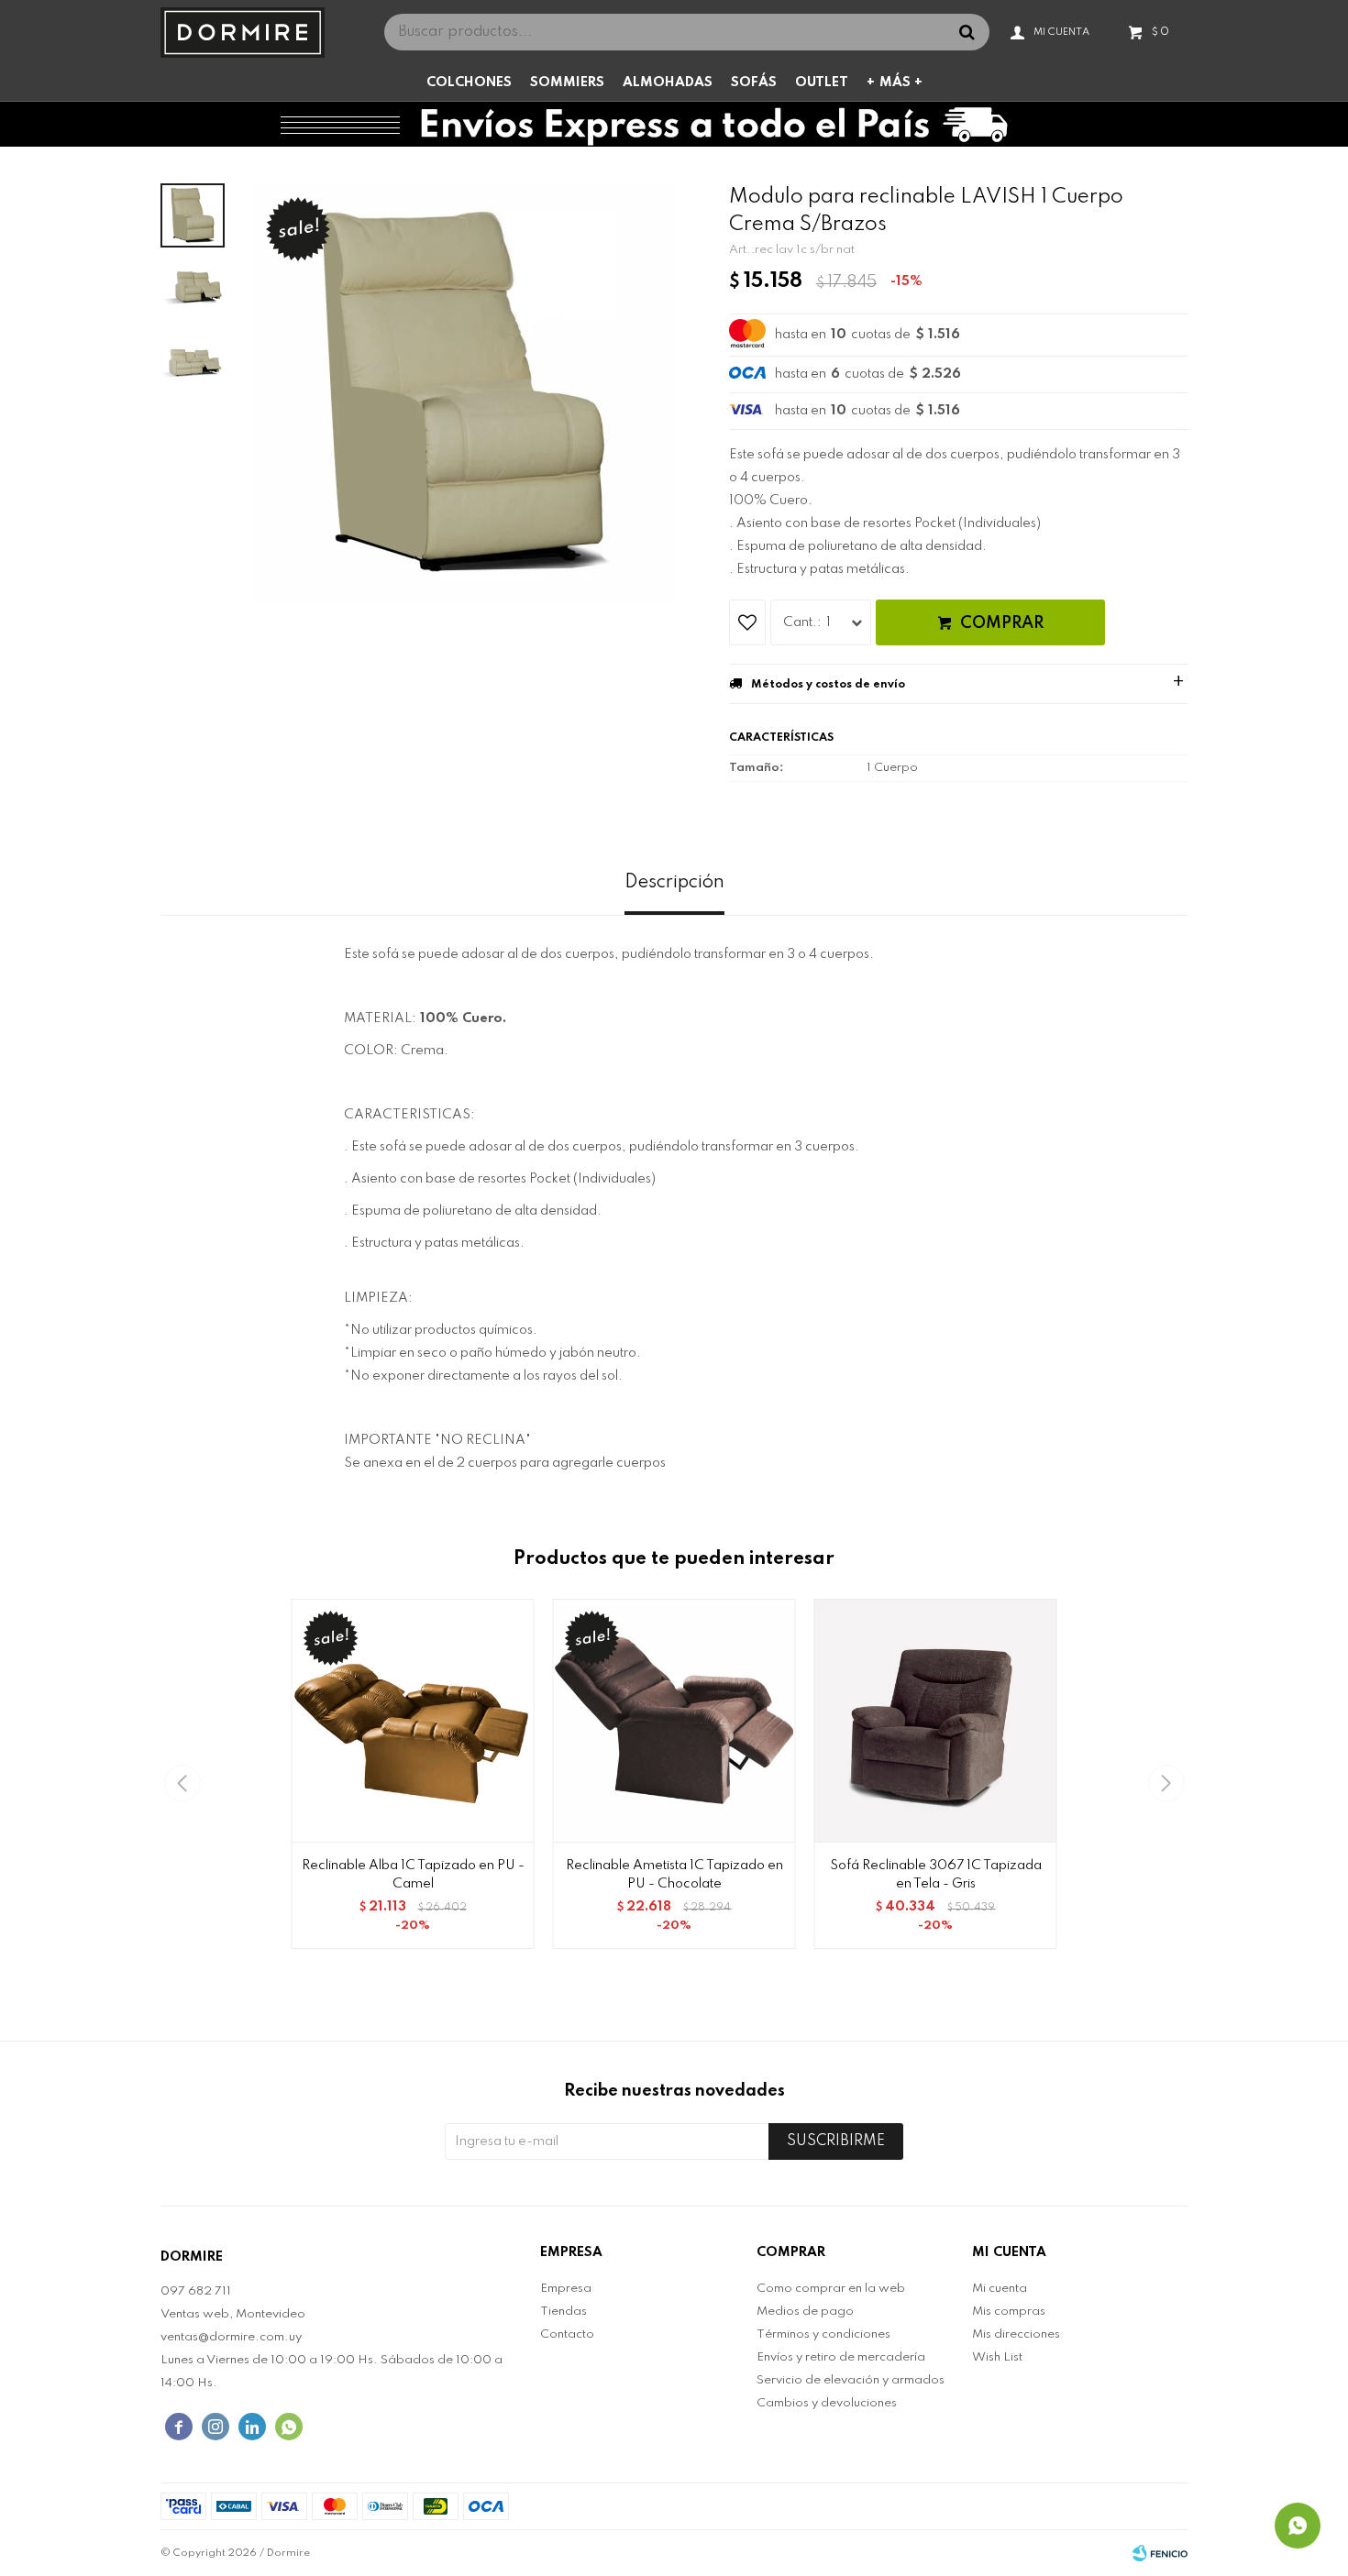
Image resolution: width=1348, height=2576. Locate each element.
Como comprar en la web (831, 2289)
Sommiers (567, 83)
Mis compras (1009, 2312)
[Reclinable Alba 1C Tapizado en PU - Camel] (413, 1720)
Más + (901, 83)
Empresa (566, 2289)
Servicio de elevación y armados (851, 2380)
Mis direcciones (1016, 2334)
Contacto (567, 2334)
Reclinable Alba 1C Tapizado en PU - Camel (413, 1875)
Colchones (469, 83)
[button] (1166, 1783)
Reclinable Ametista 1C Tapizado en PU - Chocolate (674, 1875)
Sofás (754, 83)
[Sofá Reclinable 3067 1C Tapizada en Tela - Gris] (936, 1720)
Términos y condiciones (823, 2334)
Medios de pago (805, 2312)
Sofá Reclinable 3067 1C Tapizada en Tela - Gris (936, 1875)
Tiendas (564, 2312)
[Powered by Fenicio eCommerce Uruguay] (1160, 2553)
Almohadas (668, 83)
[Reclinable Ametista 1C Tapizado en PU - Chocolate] (674, 1720)
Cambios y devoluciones (827, 2403)
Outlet (822, 83)
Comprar (1002, 623)
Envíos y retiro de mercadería (841, 2357)
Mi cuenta (1000, 2289)
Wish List (997, 2357)
